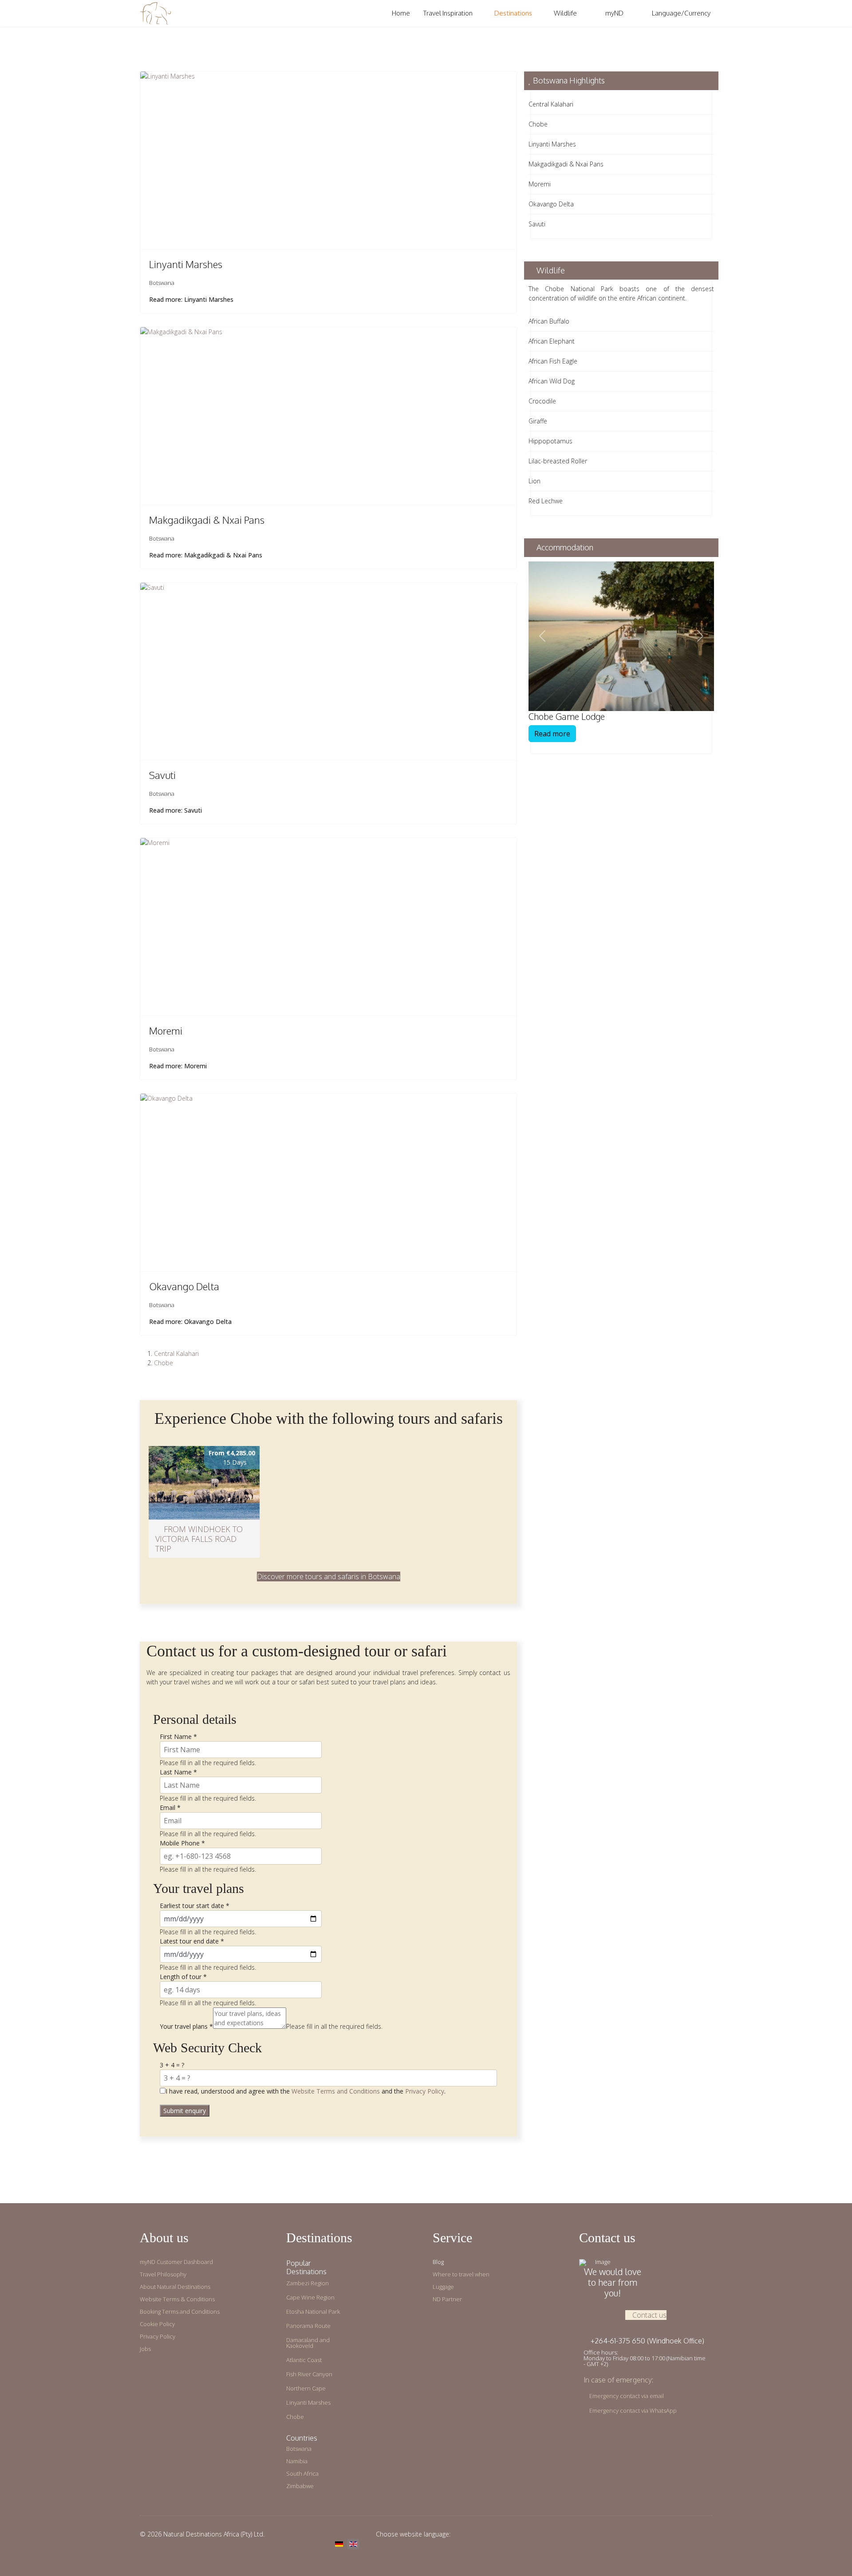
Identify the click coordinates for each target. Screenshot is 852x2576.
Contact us (649, 2315)
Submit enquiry (185, 2111)
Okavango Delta (184, 1286)
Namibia (297, 2461)
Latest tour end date (192, 1941)
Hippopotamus (550, 441)
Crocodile (542, 401)
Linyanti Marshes (186, 264)
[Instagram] (696, 2534)
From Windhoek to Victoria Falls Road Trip (199, 1539)
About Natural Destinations (175, 2287)
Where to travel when (461, 2274)
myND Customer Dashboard (176, 2262)
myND (614, 13)
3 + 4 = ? (172, 2065)
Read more (552, 734)
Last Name (178, 1772)
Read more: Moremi (178, 1066)
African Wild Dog (552, 381)
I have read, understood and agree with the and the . (306, 2091)
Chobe (164, 1363)
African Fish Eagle (553, 361)
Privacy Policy (425, 2091)
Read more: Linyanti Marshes (191, 299)
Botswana (162, 283)
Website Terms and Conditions (336, 2091)
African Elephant (552, 341)
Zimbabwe (300, 2486)
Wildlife (565, 13)
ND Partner (447, 2299)
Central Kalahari (176, 1353)
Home (401, 13)
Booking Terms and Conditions (180, 2312)
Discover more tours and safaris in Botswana (329, 1576)
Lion (534, 481)
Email (170, 1808)
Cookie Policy (157, 2324)
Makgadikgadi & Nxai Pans (207, 520)
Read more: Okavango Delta (190, 1322)
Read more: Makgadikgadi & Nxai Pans (206, 555)
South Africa (302, 2474)
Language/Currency (680, 13)
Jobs (145, 2349)
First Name (178, 1736)
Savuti (162, 775)
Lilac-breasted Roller (558, 461)
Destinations (513, 13)
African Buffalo (549, 321)
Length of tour (183, 1977)
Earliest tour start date (195, 1906)
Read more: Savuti (176, 810)
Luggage (443, 2287)
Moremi (166, 1031)
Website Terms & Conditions (177, 2299)
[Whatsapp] (710, 2534)
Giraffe (538, 421)
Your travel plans (186, 2026)
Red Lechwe (546, 501)
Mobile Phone (182, 1843)
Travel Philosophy (163, 2274)
